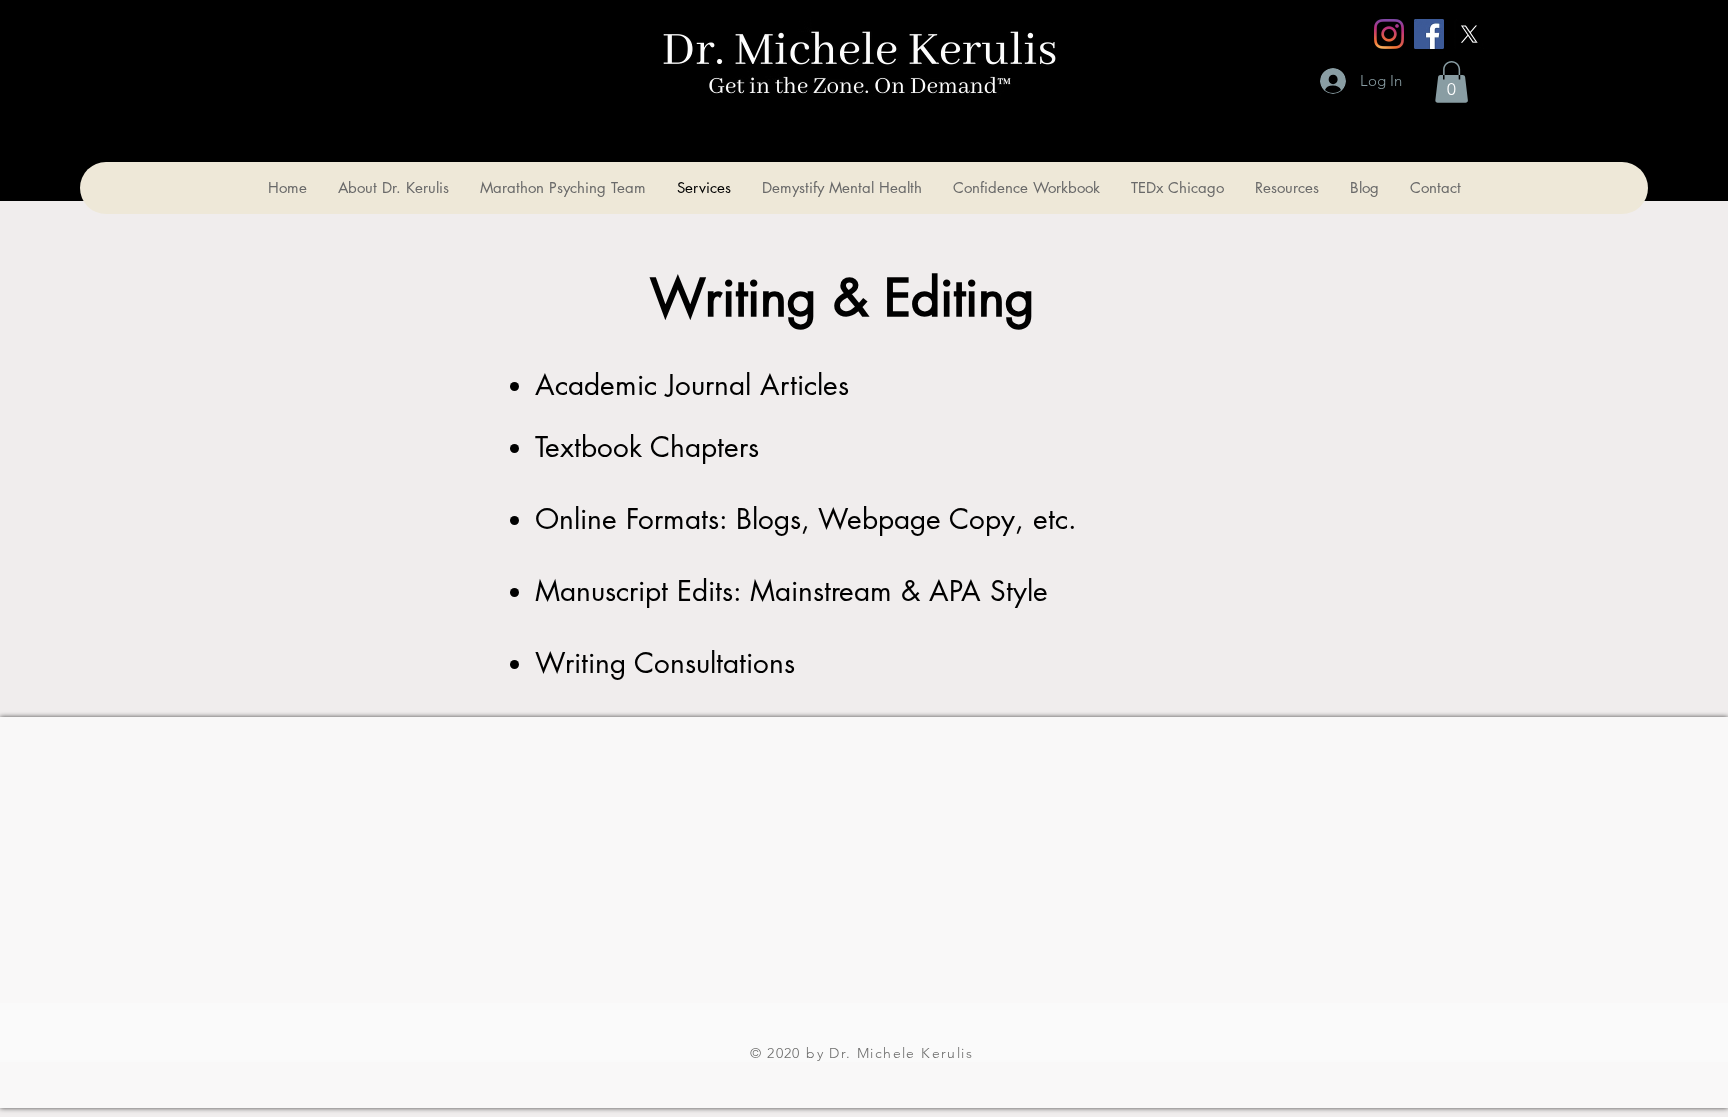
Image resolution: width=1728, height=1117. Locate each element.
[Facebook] (1429, 34)
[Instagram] (1389, 34)
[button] (1451, 82)
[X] (1469, 34)
